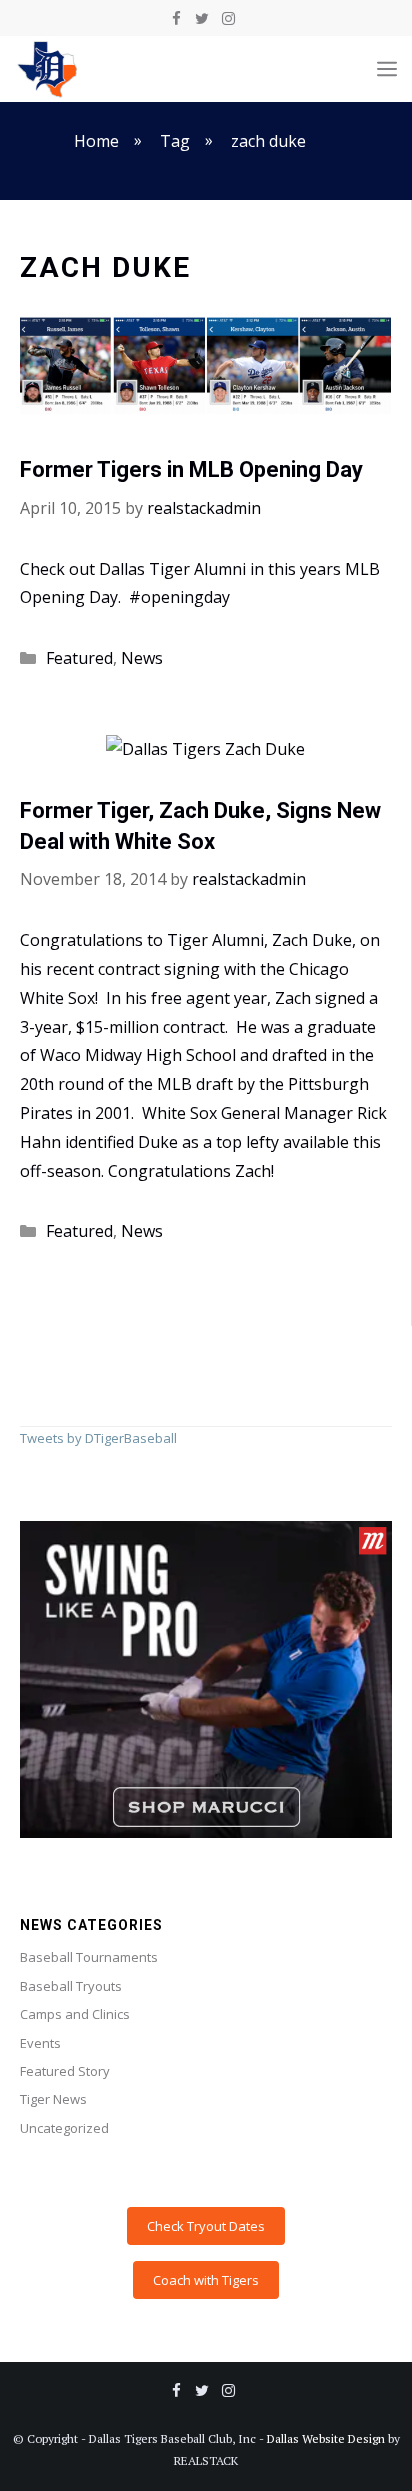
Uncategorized (64, 2128)
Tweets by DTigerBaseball (98, 1438)
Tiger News (53, 2099)
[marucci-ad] (206, 1833)
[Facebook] (176, 19)
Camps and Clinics (75, 2014)
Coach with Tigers (206, 2280)
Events (40, 2043)
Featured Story (65, 2071)
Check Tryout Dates (206, 2226)
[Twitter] (202, 19)
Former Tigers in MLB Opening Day (191, 469)
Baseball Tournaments (89, 1957)
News (142, 658)
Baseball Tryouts (71, 1986)
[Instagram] (228, 19)
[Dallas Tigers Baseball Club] (48, 69)
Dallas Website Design (326, 2438)
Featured (79, 658)
